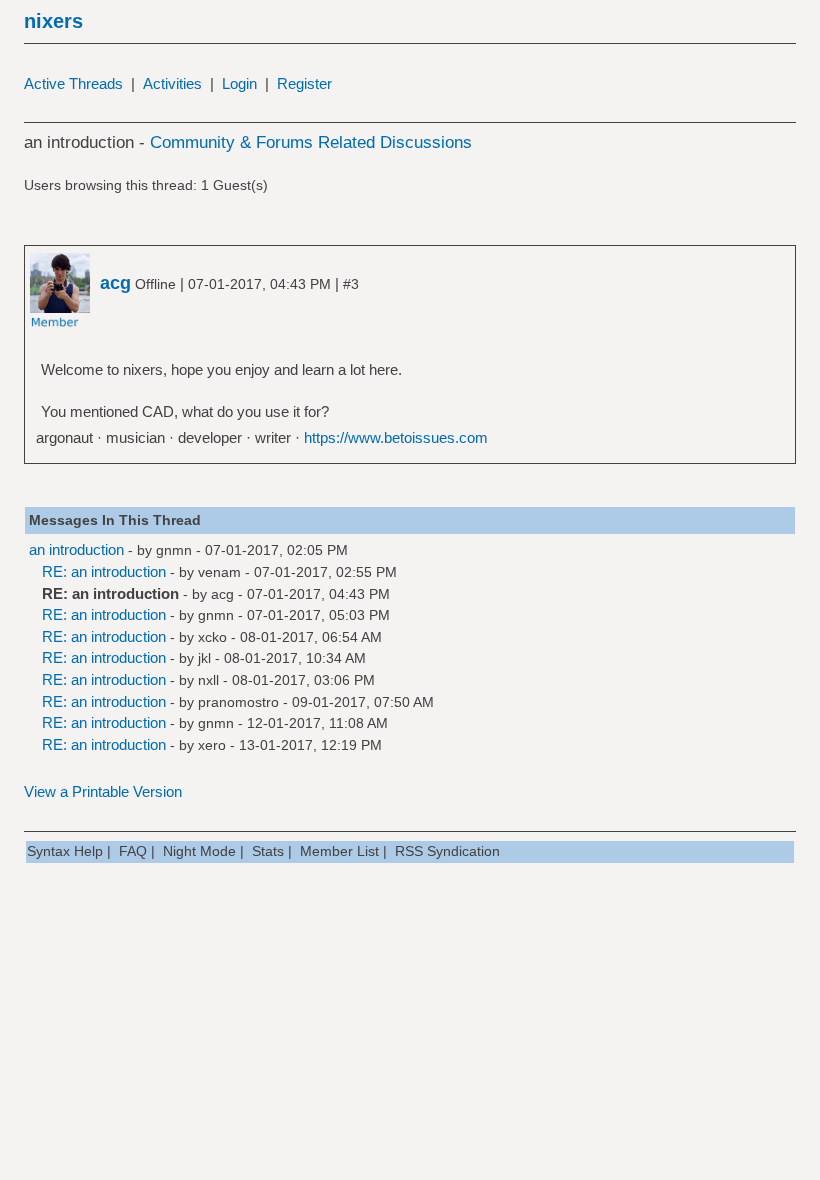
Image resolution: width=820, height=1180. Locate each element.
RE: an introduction (104, 571)
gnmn (174, 550)
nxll (208, 680)
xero (212, 745)
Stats (268, 851)
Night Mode (199, 851)
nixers (53, 21)
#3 (351, 284)
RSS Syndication (447, 851)
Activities (172, 83)
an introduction (76, 549)
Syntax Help (65, 851)
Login (239, 83)
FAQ (133, 851)
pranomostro (238, 702)
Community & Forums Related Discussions (311, 142)
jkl (204, 658)
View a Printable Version (103, 791)
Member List (339, 851)
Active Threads (73, 83)
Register (304, 83)
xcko (212, 637)
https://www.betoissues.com (396, 437)
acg (222, 594)
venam (219, 572)
